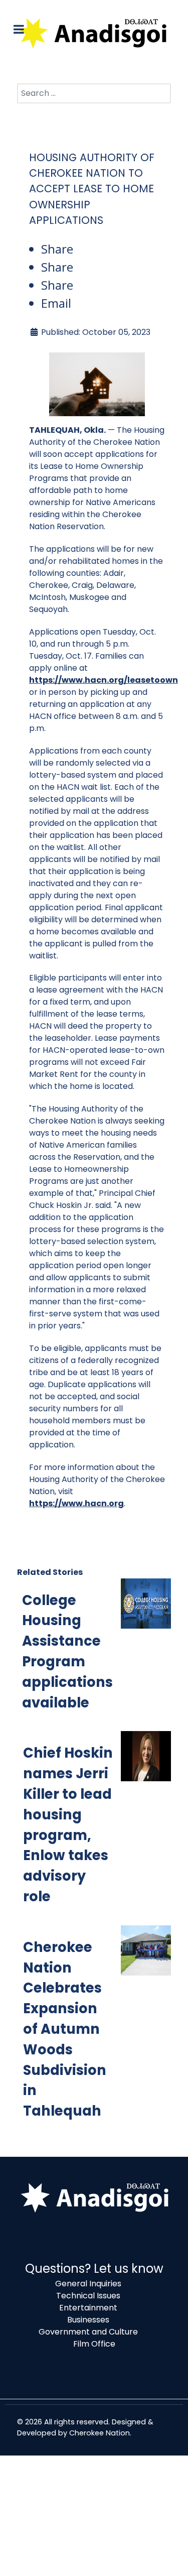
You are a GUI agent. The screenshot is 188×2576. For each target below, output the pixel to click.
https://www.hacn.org (76, 1503)
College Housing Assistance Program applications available (67, 1651)
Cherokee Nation (100, 2433)
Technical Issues (88, 2296)
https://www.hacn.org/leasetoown (104, 680)
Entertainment (88, 2308)
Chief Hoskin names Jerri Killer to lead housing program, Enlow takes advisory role (68, 1825)
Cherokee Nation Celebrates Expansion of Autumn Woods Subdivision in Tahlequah (65, 2029)
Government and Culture (88, 2332)
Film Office (94, 2344)
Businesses (88, 2320)
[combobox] (94, 93)
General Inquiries (88, 2284)
